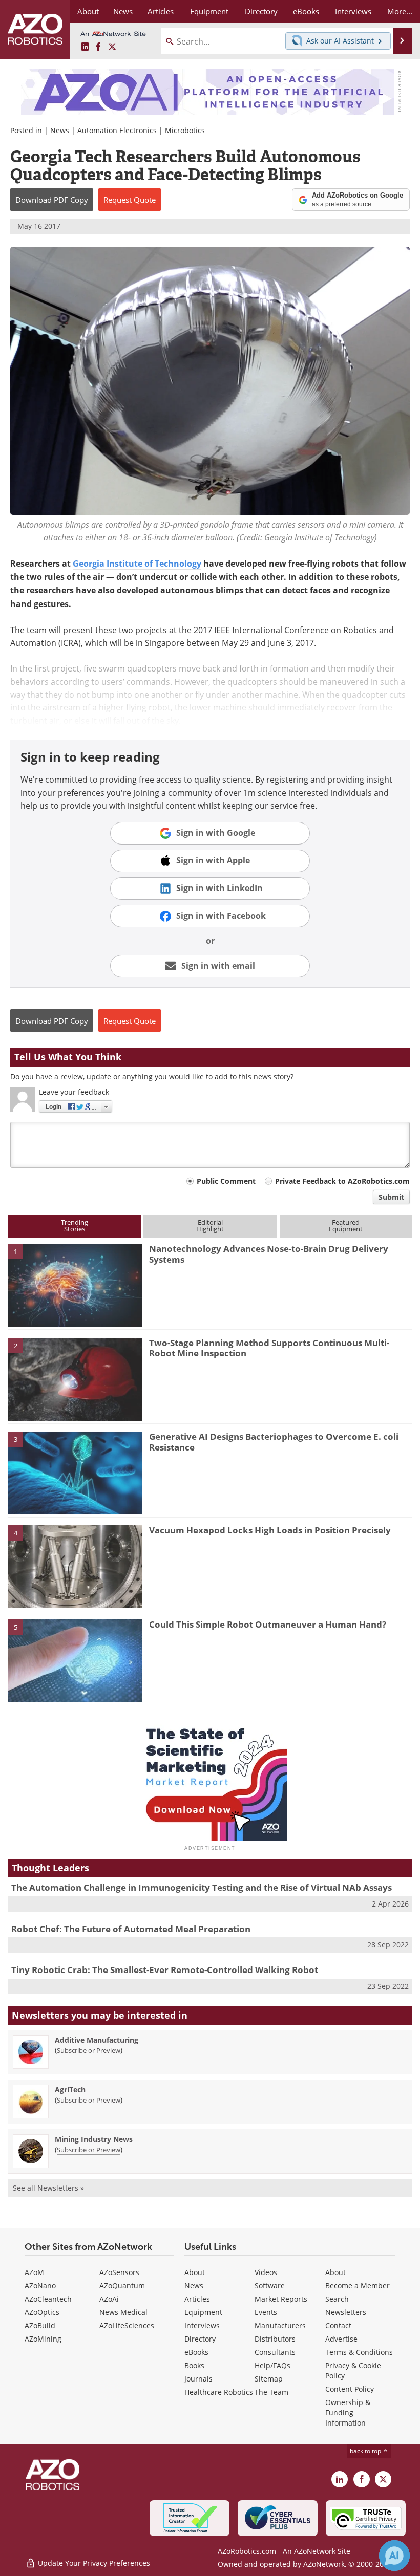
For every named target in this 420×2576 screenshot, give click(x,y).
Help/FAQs (272, 2365)
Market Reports (281, 2299)
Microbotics (185, 130)
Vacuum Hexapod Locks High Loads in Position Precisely (270, 1530)
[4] (75, 1566)
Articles (197, 2299)
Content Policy (350, 2389)
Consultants (275, 2352)
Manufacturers (280, 2325)
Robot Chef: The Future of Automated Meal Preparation (131, 1929)
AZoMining (43, 2339)
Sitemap (269, 2379)
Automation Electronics (117, 130)
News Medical (123, 2312)
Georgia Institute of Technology (137, 564)
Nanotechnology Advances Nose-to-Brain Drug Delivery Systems (269, 1254)
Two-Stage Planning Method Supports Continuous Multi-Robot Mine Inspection (269, 1348)
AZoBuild (40, 2325)
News (60, 130)
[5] (75, 1660)
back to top (366, 2451)
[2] (75, 1378)
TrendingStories (75, 1226)
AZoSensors (119, 2272)
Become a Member (358, 2286)
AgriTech (70, 2090)
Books (194, 2365)
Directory (200, 2339)
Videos (266, 2272)
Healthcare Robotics (219, 2392)
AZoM (34, 2272)
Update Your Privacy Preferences (93, 2563)
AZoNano (40, 2286)
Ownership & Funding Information (348, 2412)
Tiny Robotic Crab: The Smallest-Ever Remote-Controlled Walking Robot (165, 1970)
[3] (75, 1472)
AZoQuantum (122, 2286)
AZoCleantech (48, 2299)
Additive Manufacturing (97, 2040)
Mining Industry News (94, 2139)
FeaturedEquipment (346, 1226)
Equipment (203, 2312)
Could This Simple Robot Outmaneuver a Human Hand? (268, 1624)
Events (266, 2312)
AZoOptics (42, 2312)
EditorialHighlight (210, 1226)
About (195, 2272)
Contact (338, 2325)
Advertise (341, 2339)
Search (337, 2299)
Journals (198, 2379)
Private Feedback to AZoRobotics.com (342, 1181)
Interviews (202, 2325)
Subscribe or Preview (89, 2050)
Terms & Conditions (359, 2352)
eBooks (196, 2352)
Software (270, 2286)
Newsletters (346, 2312)
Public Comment (226, 1181)
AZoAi (109, 2299)
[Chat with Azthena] (394, 2556)
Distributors (275, 2339)
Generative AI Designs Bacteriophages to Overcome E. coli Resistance (274, 1442)
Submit (391, 1197)
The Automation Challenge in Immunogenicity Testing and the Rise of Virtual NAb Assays (202, 1887)
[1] (75, 1285)
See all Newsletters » (48, 2188)
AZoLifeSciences (127, 2325)
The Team (271, 2392)
